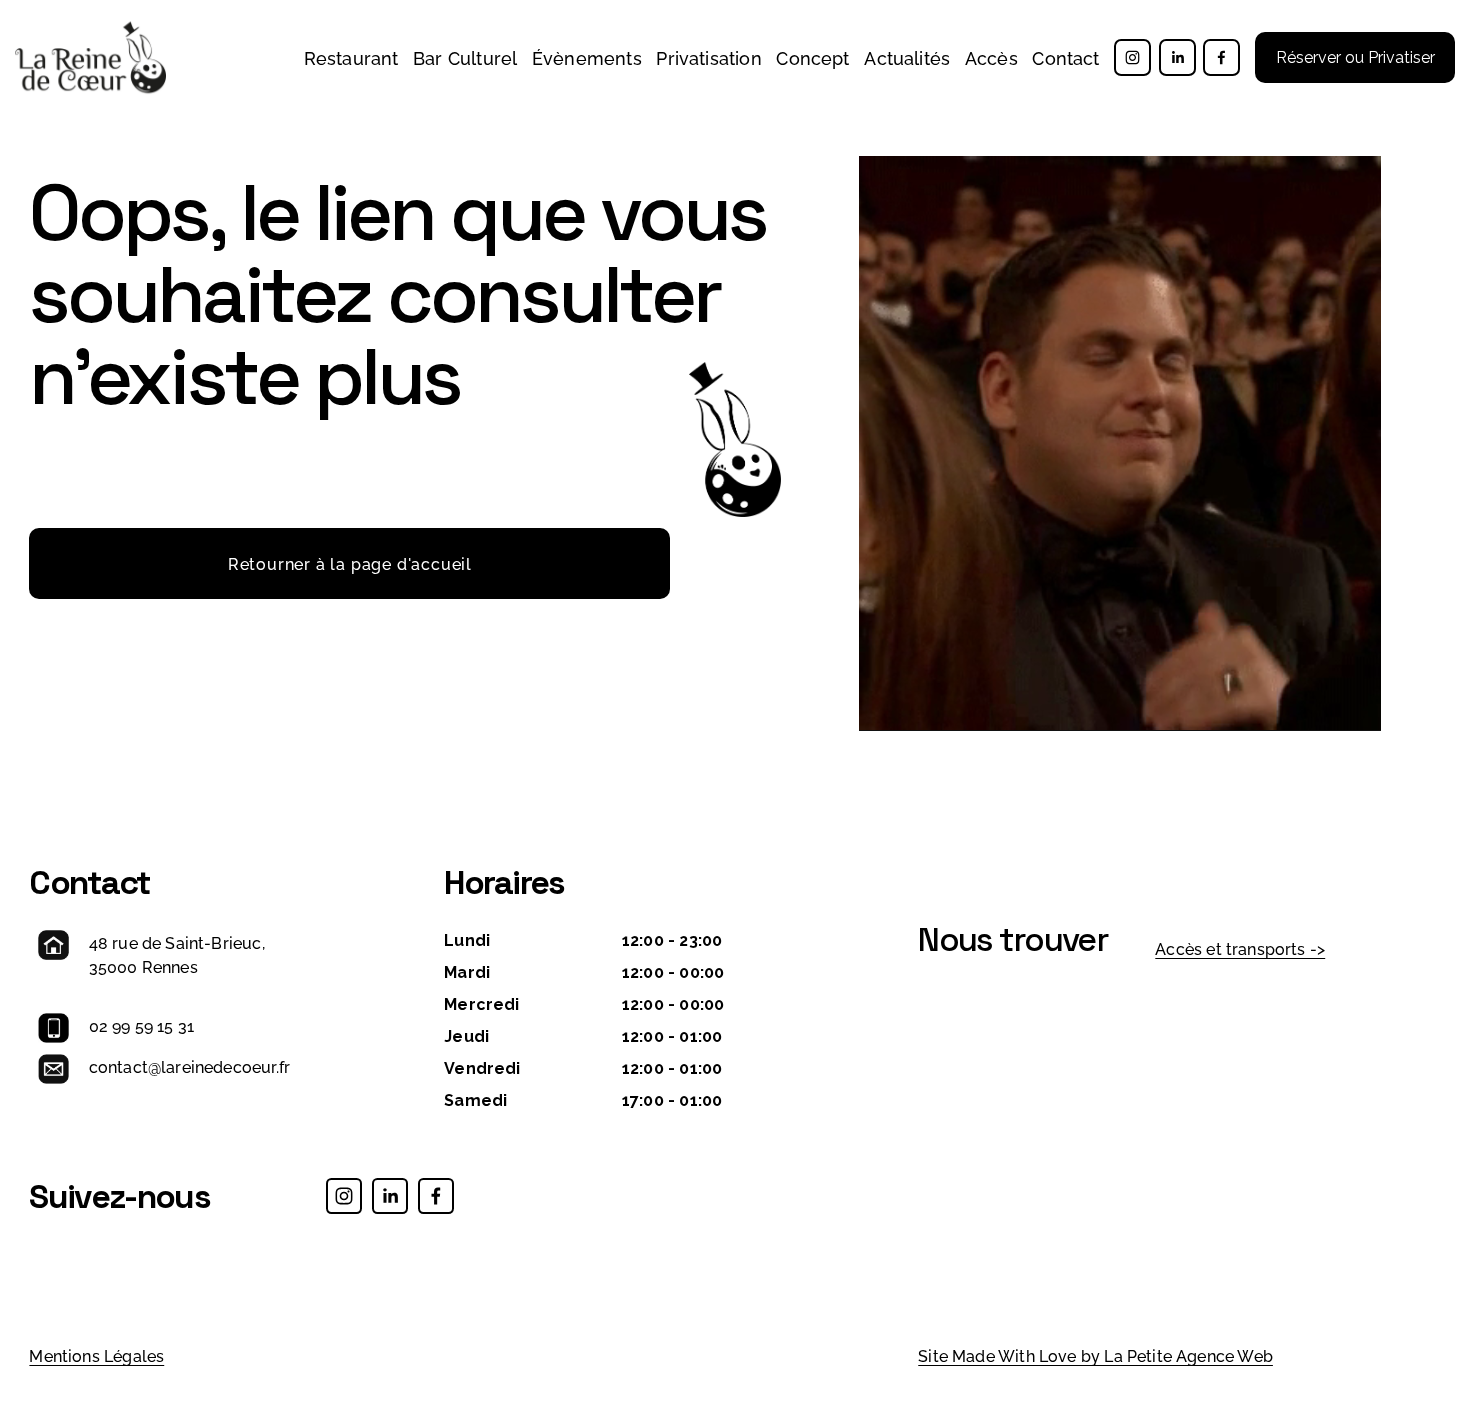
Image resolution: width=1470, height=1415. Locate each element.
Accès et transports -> (1240, 948)
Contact (1065, 57)
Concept (812, 57)
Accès (991, 57)
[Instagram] (1132, 57)
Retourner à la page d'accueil (350, 563)
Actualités (907, 57)
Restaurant (351, 57)
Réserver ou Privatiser (1355, 57)
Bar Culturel (465, 57)
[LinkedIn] (1177, 57)
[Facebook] (1221, 57)
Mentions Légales (96, 1355)
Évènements (587, 57)
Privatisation (708, 57)
